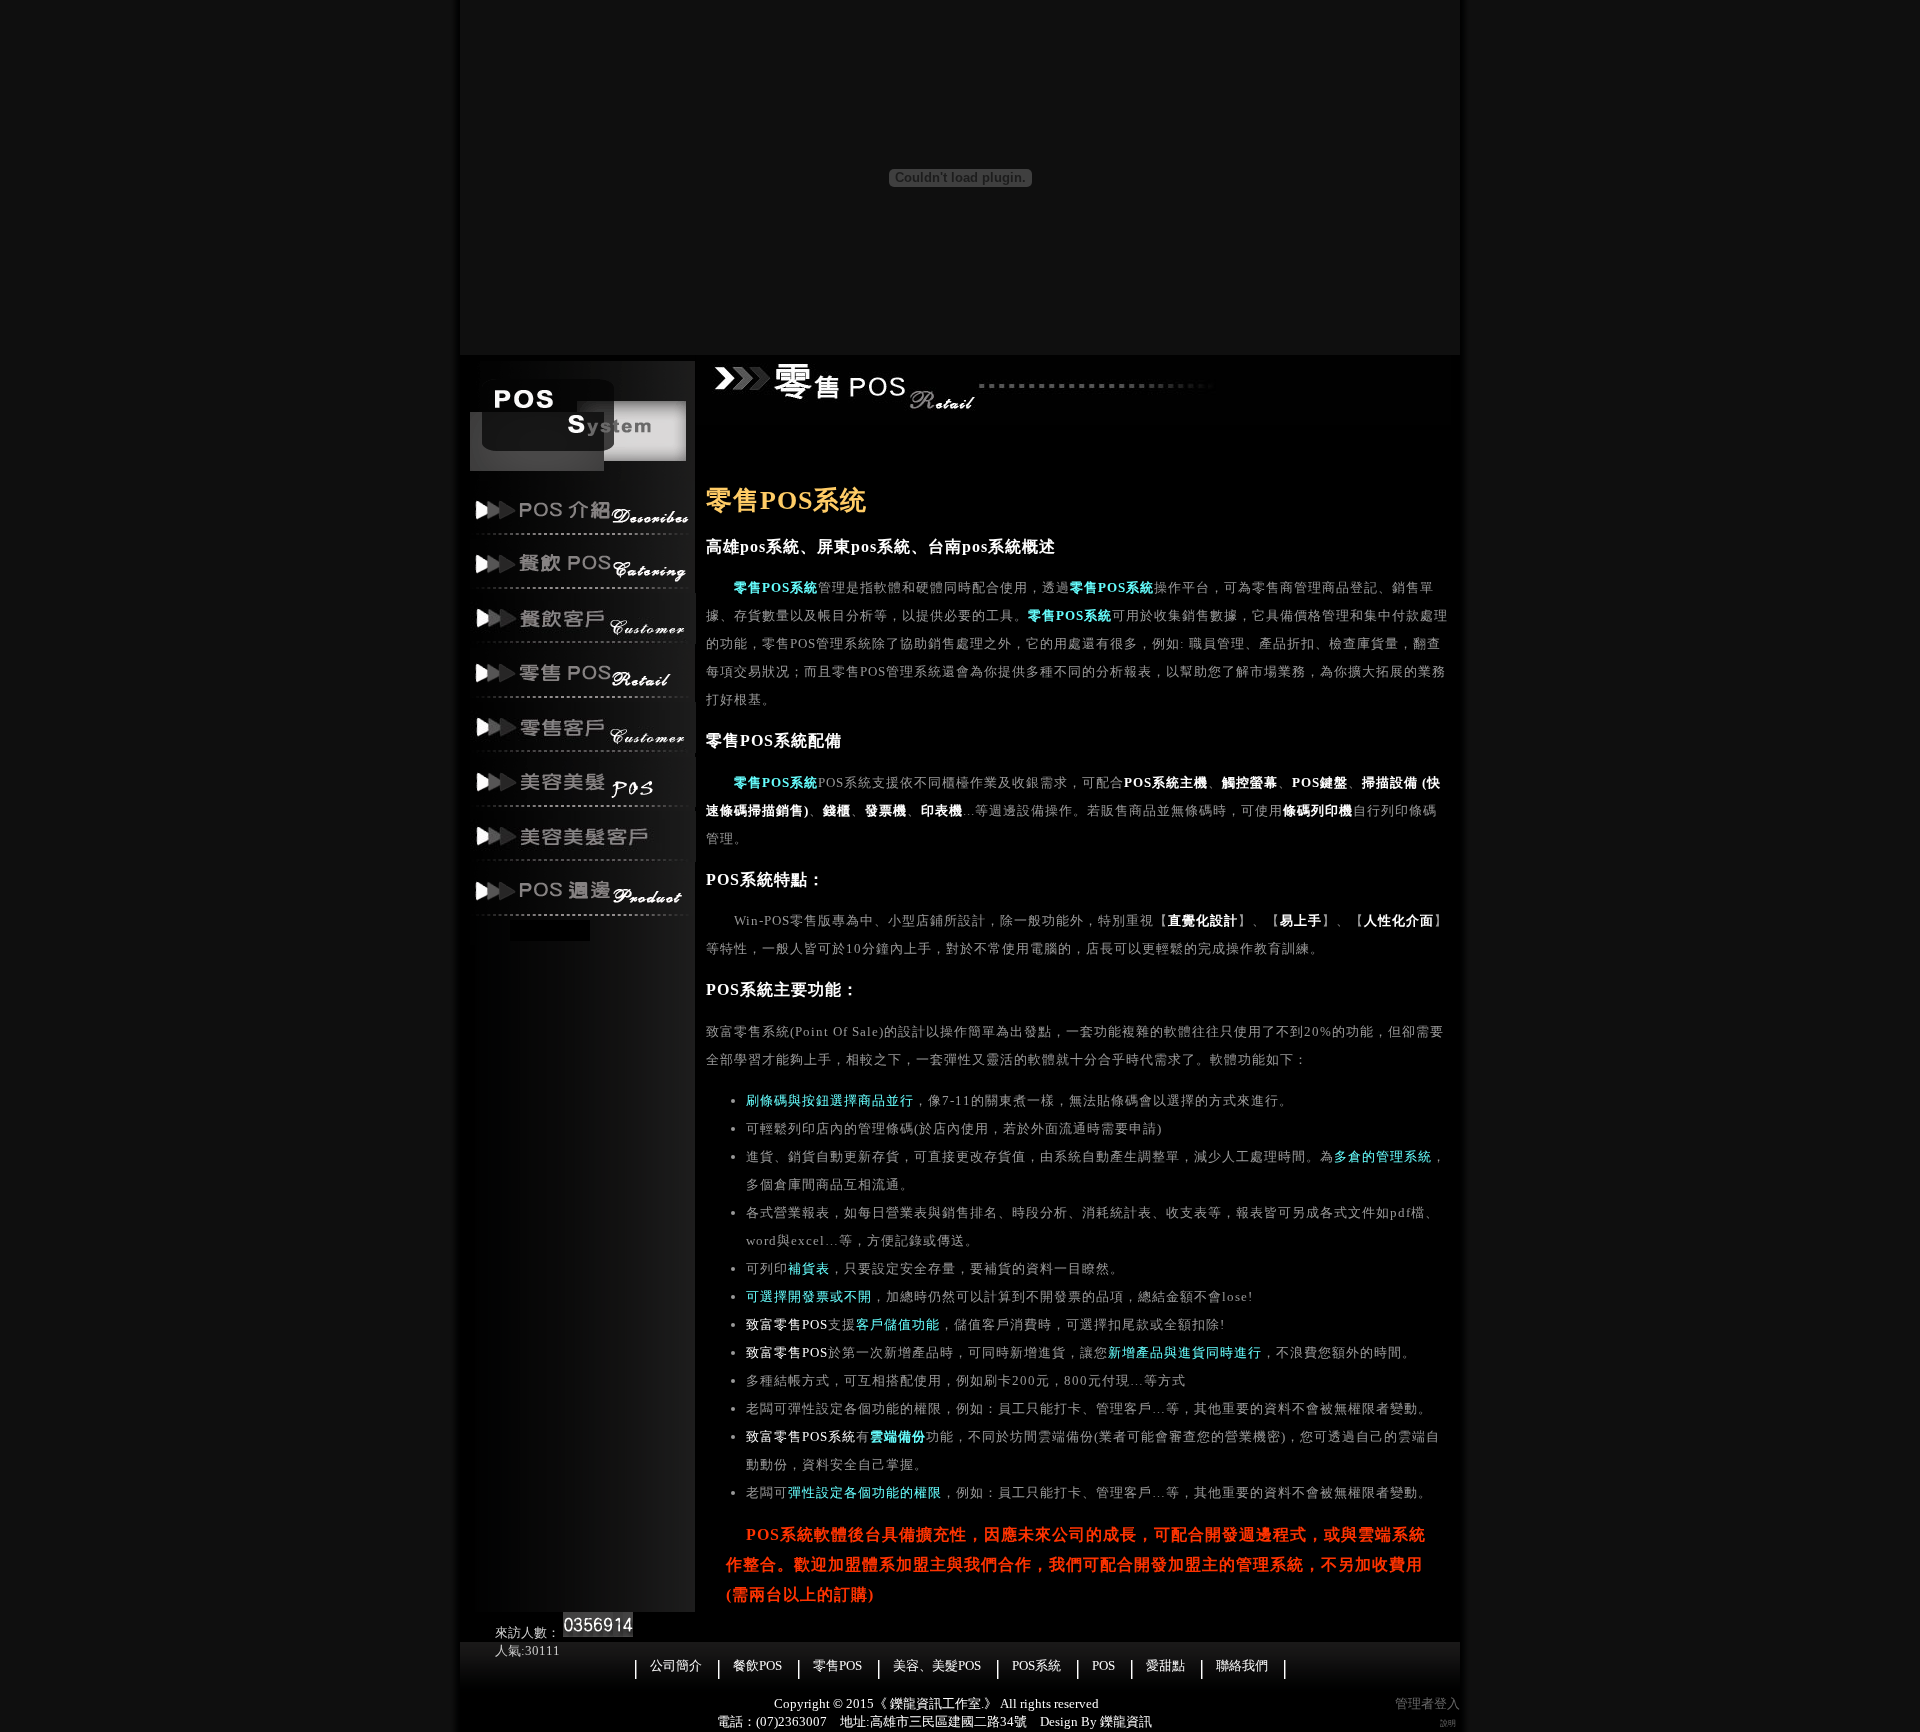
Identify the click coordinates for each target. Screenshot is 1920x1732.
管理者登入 (1427, 1703)
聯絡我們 (1242, 1665)
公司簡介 (676, 1665)
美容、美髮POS (937, 1665)
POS (1103, 1665)
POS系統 (1036, 1665)
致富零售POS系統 (801, 1436)
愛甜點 (1165, 1665)
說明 (1448, 1723)
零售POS (837, 1665)
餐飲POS (757, 1665)
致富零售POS (787, 1324)
